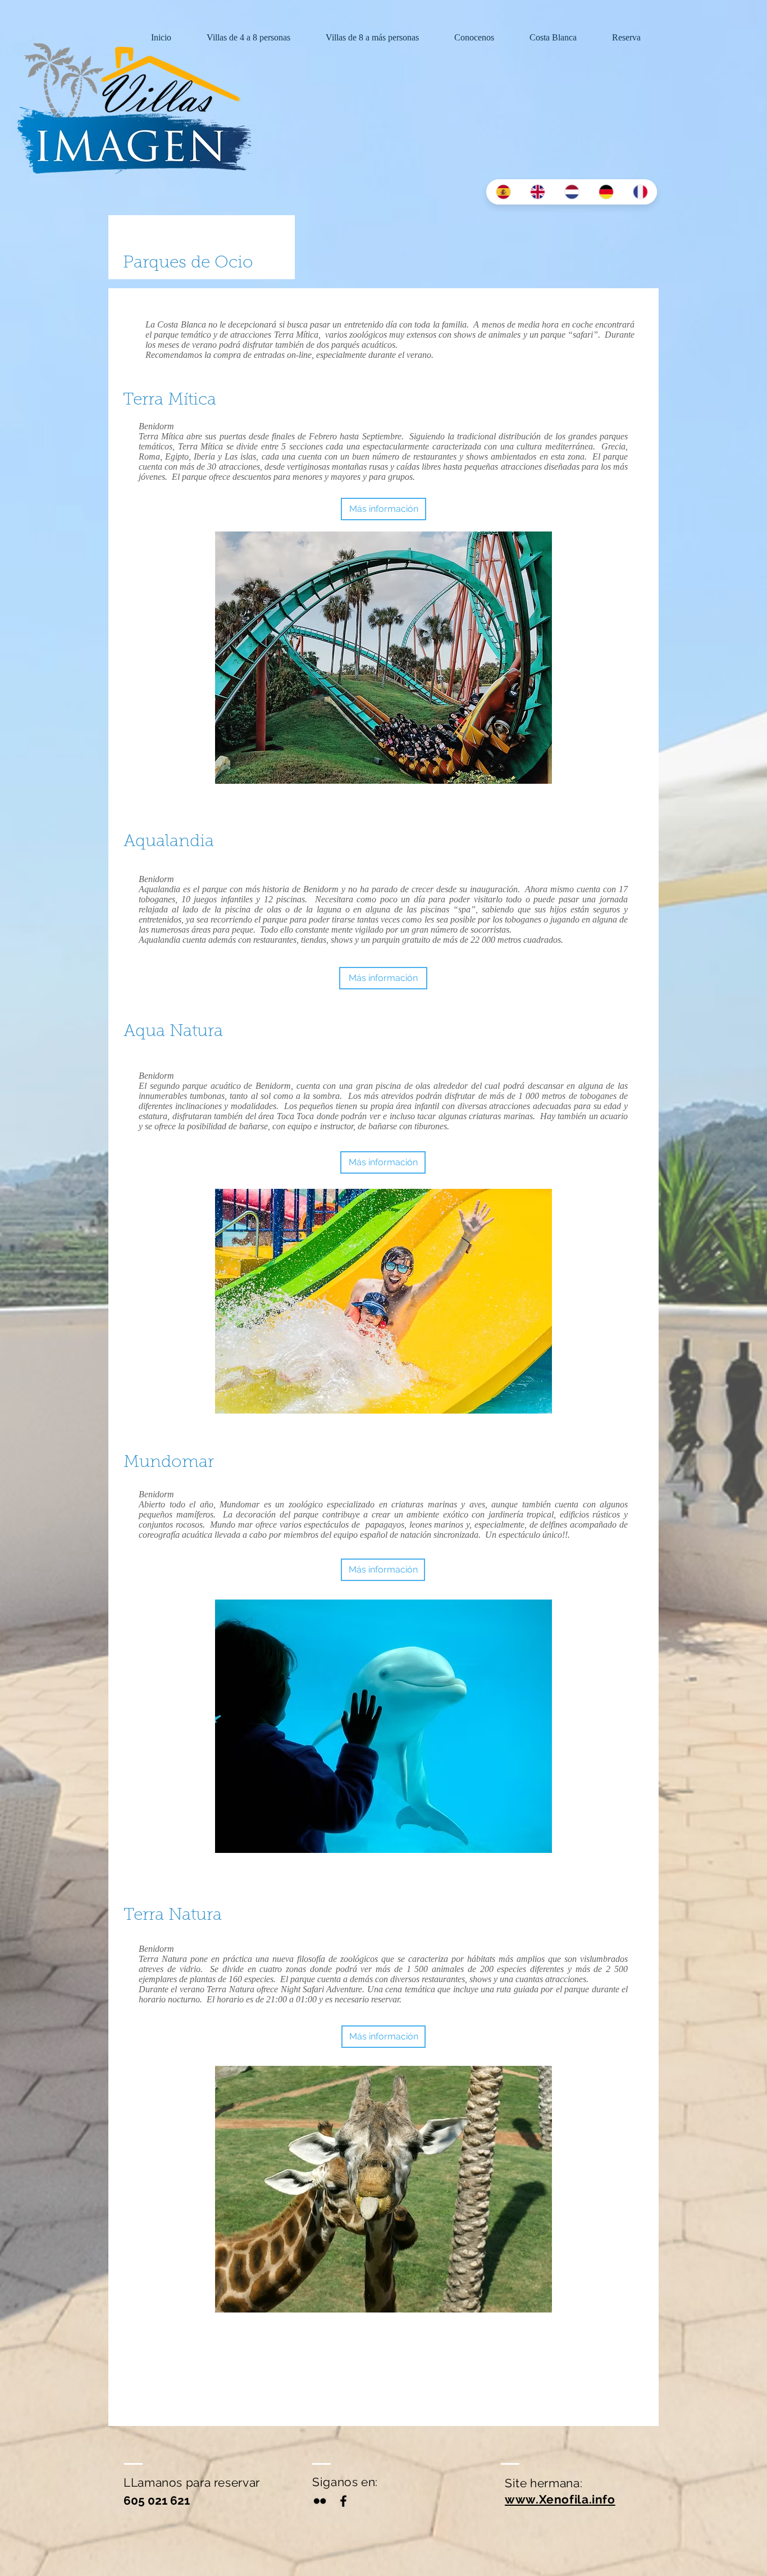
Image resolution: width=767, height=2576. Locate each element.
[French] (640, 192)
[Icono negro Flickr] (320, 2501)
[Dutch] (571, 192)
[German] (606, 192)
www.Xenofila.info (560, 2499)
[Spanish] (503, 192)
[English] (537, 192)
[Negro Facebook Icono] (343, 2501)
